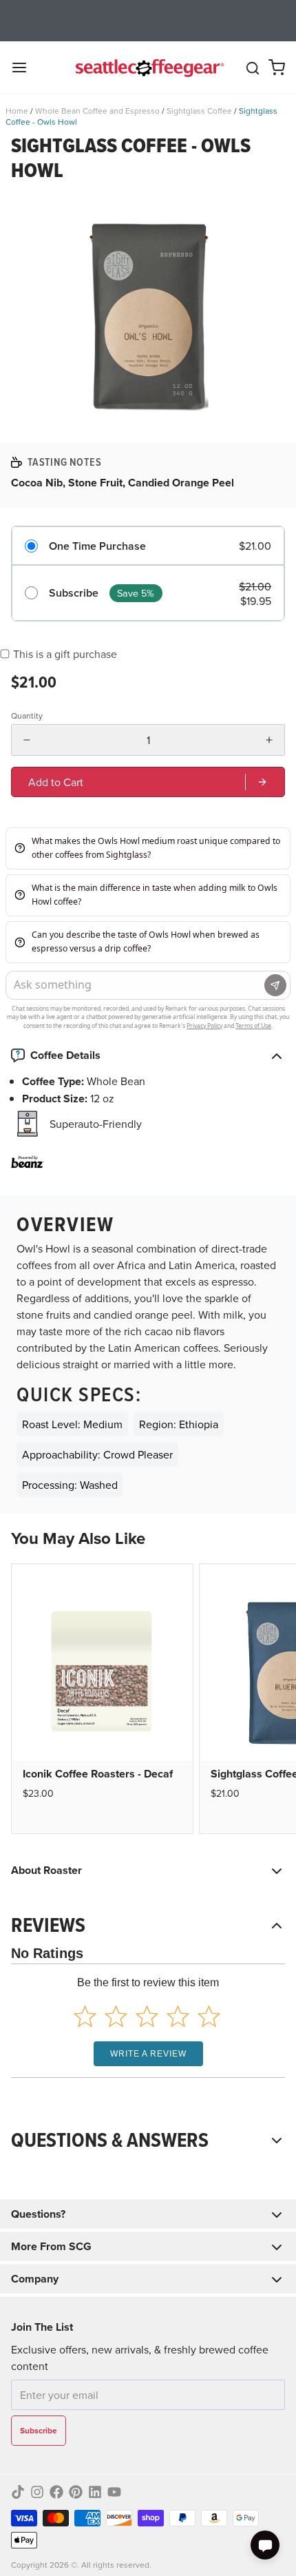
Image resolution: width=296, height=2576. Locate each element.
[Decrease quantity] (27, 740)
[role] (148, 782)
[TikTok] (18, 2492)
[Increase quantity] (269, 740)
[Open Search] (253, 68)
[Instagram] (37, 2492)
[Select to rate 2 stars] (116, 2016)
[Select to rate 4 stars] (178, 2016)
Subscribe (74, 593)
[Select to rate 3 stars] (147, 2016)
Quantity (27, 716)
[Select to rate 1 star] (85, 2016)
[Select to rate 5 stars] (209, 2016)
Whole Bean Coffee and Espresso (97, 111)
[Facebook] (56, 2492)
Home (17, 111)
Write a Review (148, 2054)
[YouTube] (114, 2492)
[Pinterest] (76, 2492)
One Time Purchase (97, 546)
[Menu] (25, 68)
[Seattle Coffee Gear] (148, 68)
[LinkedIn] (95, 2492)
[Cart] (277, 68)
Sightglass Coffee (199, 111)
